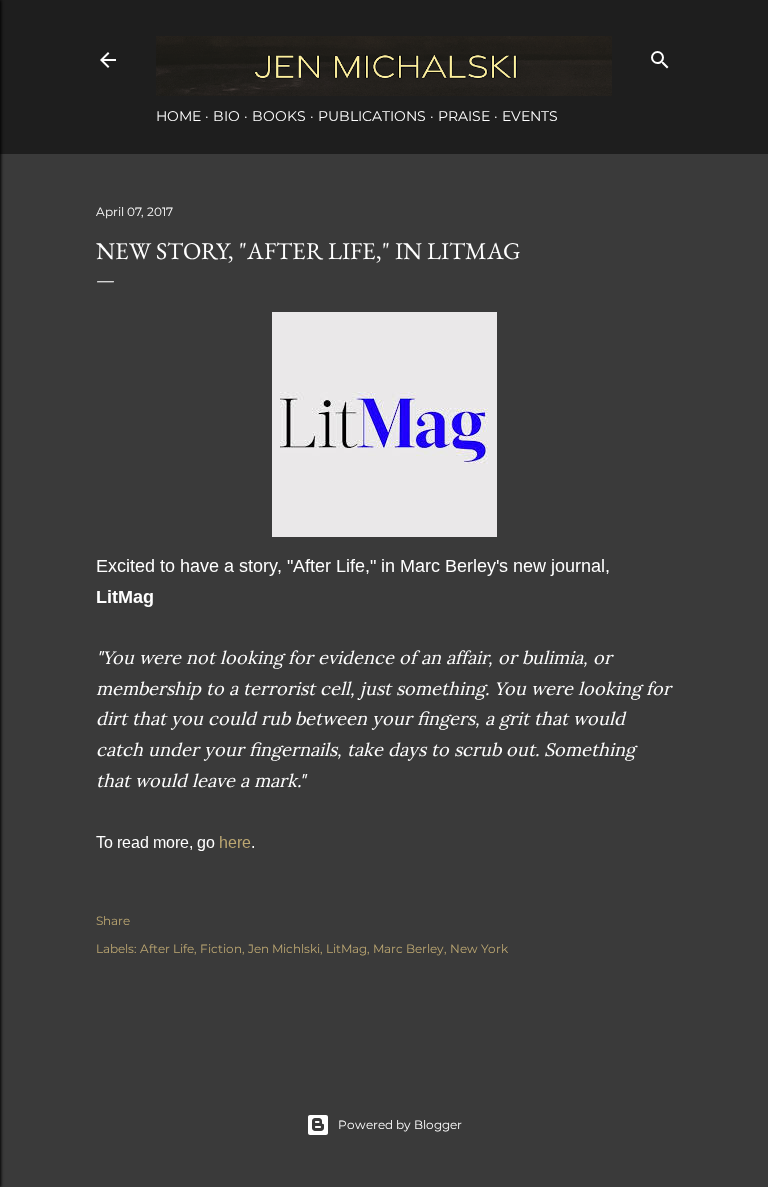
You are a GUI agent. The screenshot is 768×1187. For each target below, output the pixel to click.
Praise (464, 116)
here (235, 842)
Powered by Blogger (400, 1124)
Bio (226, 116)
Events (530, 116)
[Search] (660, 55)
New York (479, 948)
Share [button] (113, 920)
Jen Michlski (284, 948)
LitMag (346, 948)
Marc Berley (408, 948)
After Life (167, 948)
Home (178, 116)
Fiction (221, 948)
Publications (372, 116)
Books (279, 116)
